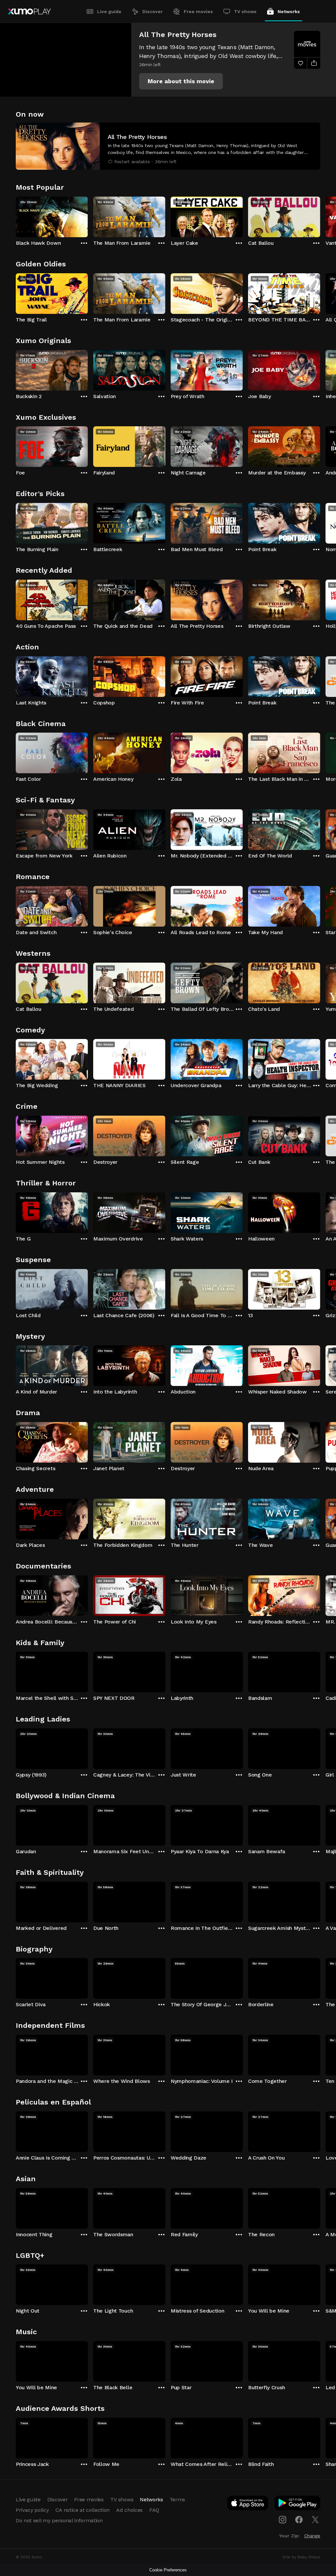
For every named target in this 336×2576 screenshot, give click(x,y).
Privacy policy (32, 2510)
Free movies (198, 11)
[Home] (29, 11)
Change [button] (312, 2536)
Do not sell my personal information (59, 2520)
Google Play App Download (298, 2504)
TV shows (245, 11)
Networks (289, 11)
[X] (315, 2520)
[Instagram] (283, 2520)
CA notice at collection (83, 2510)
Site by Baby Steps (301, 2557)
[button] (181, 81)
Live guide (109, 11)
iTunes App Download (248, 2504)
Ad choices (129, 2510)
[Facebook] (299, 2520)
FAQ (154, 2510)
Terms (177, 2499)
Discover (153, 11)
